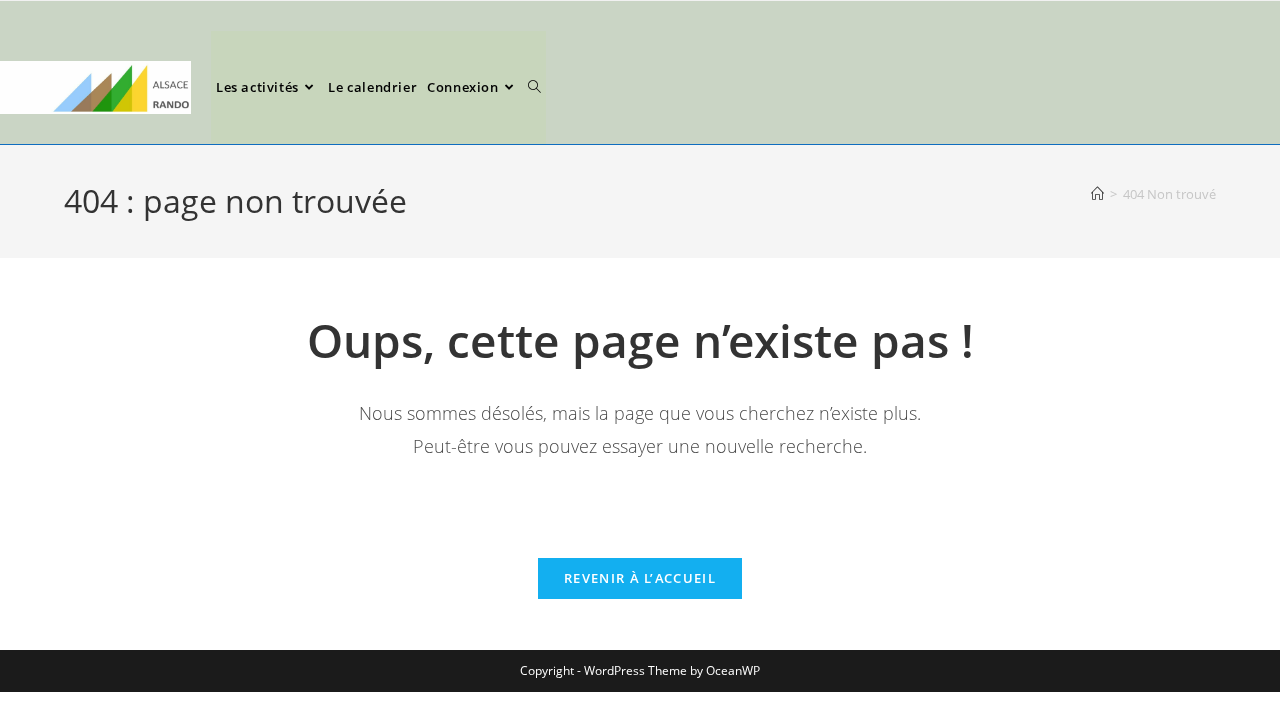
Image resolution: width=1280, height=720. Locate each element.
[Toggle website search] (534, 87)
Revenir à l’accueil (640, 578)
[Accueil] (1097, 194)
